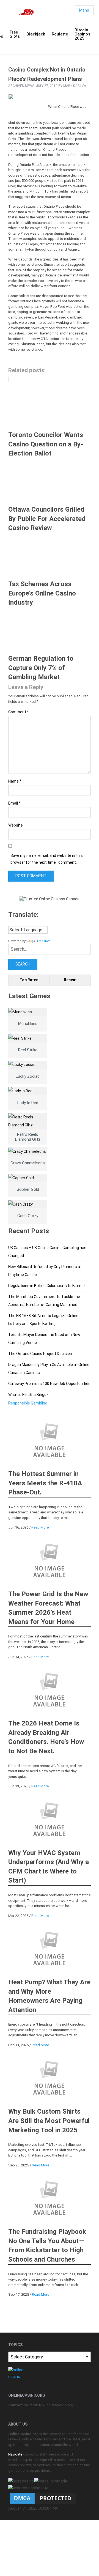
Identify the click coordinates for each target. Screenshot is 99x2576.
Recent (70, 980)
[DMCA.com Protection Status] (43, 2498)
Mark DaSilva (75, 86)
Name (15, 781)
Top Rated (29, 980)
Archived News (21, 86)
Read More (40, 1527)
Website (16, 825)
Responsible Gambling (28, 1403)
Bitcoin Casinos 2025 (82, 34)
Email (14, 803)
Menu (84, 10)
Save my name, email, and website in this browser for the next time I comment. (47, 859)
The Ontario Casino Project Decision (40, 1354)
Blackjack (36, 34)
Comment (19, 712)
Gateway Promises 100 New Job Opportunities (49, 1384)
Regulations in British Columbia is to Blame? (47, 1286)
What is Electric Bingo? (28, 1395)
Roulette (60, 34)
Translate (44, 941)
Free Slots (15, 34)
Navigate (15, 2454)
